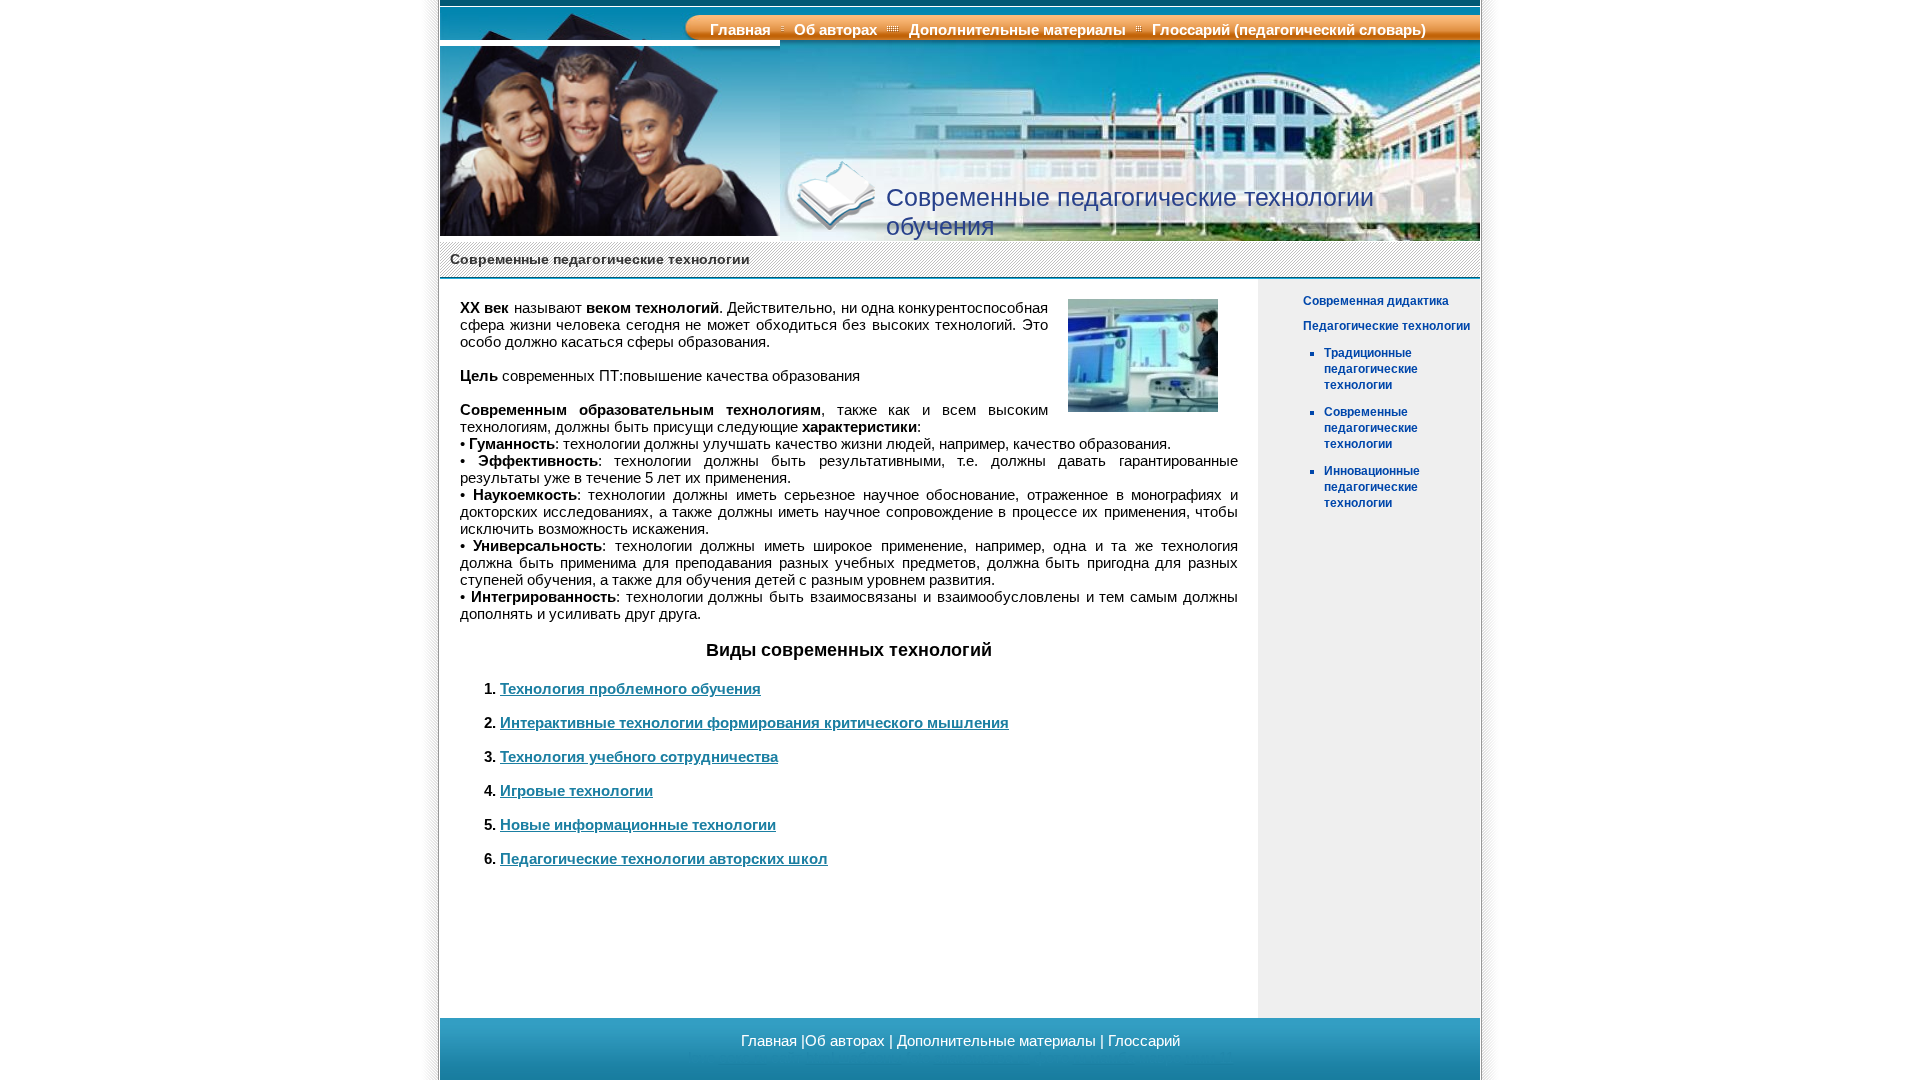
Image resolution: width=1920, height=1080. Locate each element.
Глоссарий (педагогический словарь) (1289, 29)
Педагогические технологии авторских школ (664, 858)
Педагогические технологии (1386, 326)
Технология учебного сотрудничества (639, 756)
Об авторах (835, 29)
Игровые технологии (576, 790)
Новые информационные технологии (638, 824)
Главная (740, 29)
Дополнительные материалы (1017, 29)
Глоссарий (1144, 1040)
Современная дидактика (1376, 301)
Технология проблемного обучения (630, 688)
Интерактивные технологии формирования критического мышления (754, 722)
